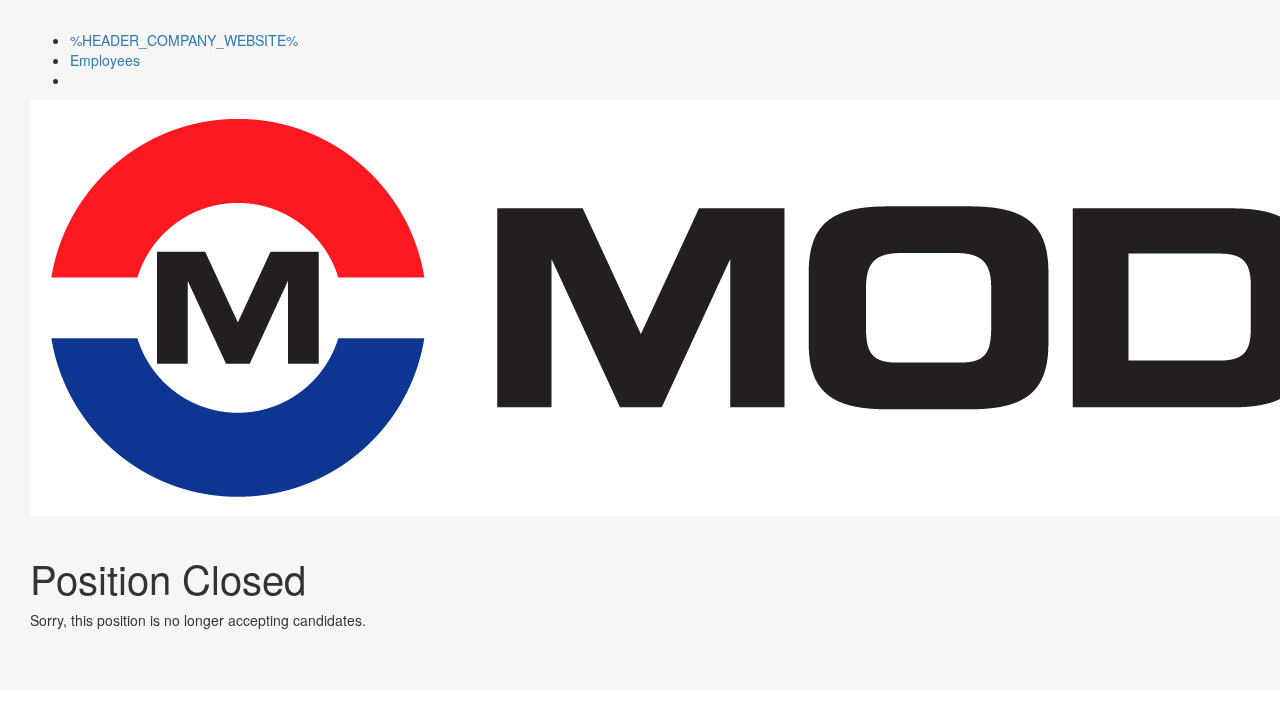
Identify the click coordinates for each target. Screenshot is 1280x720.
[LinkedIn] (75, 80)
